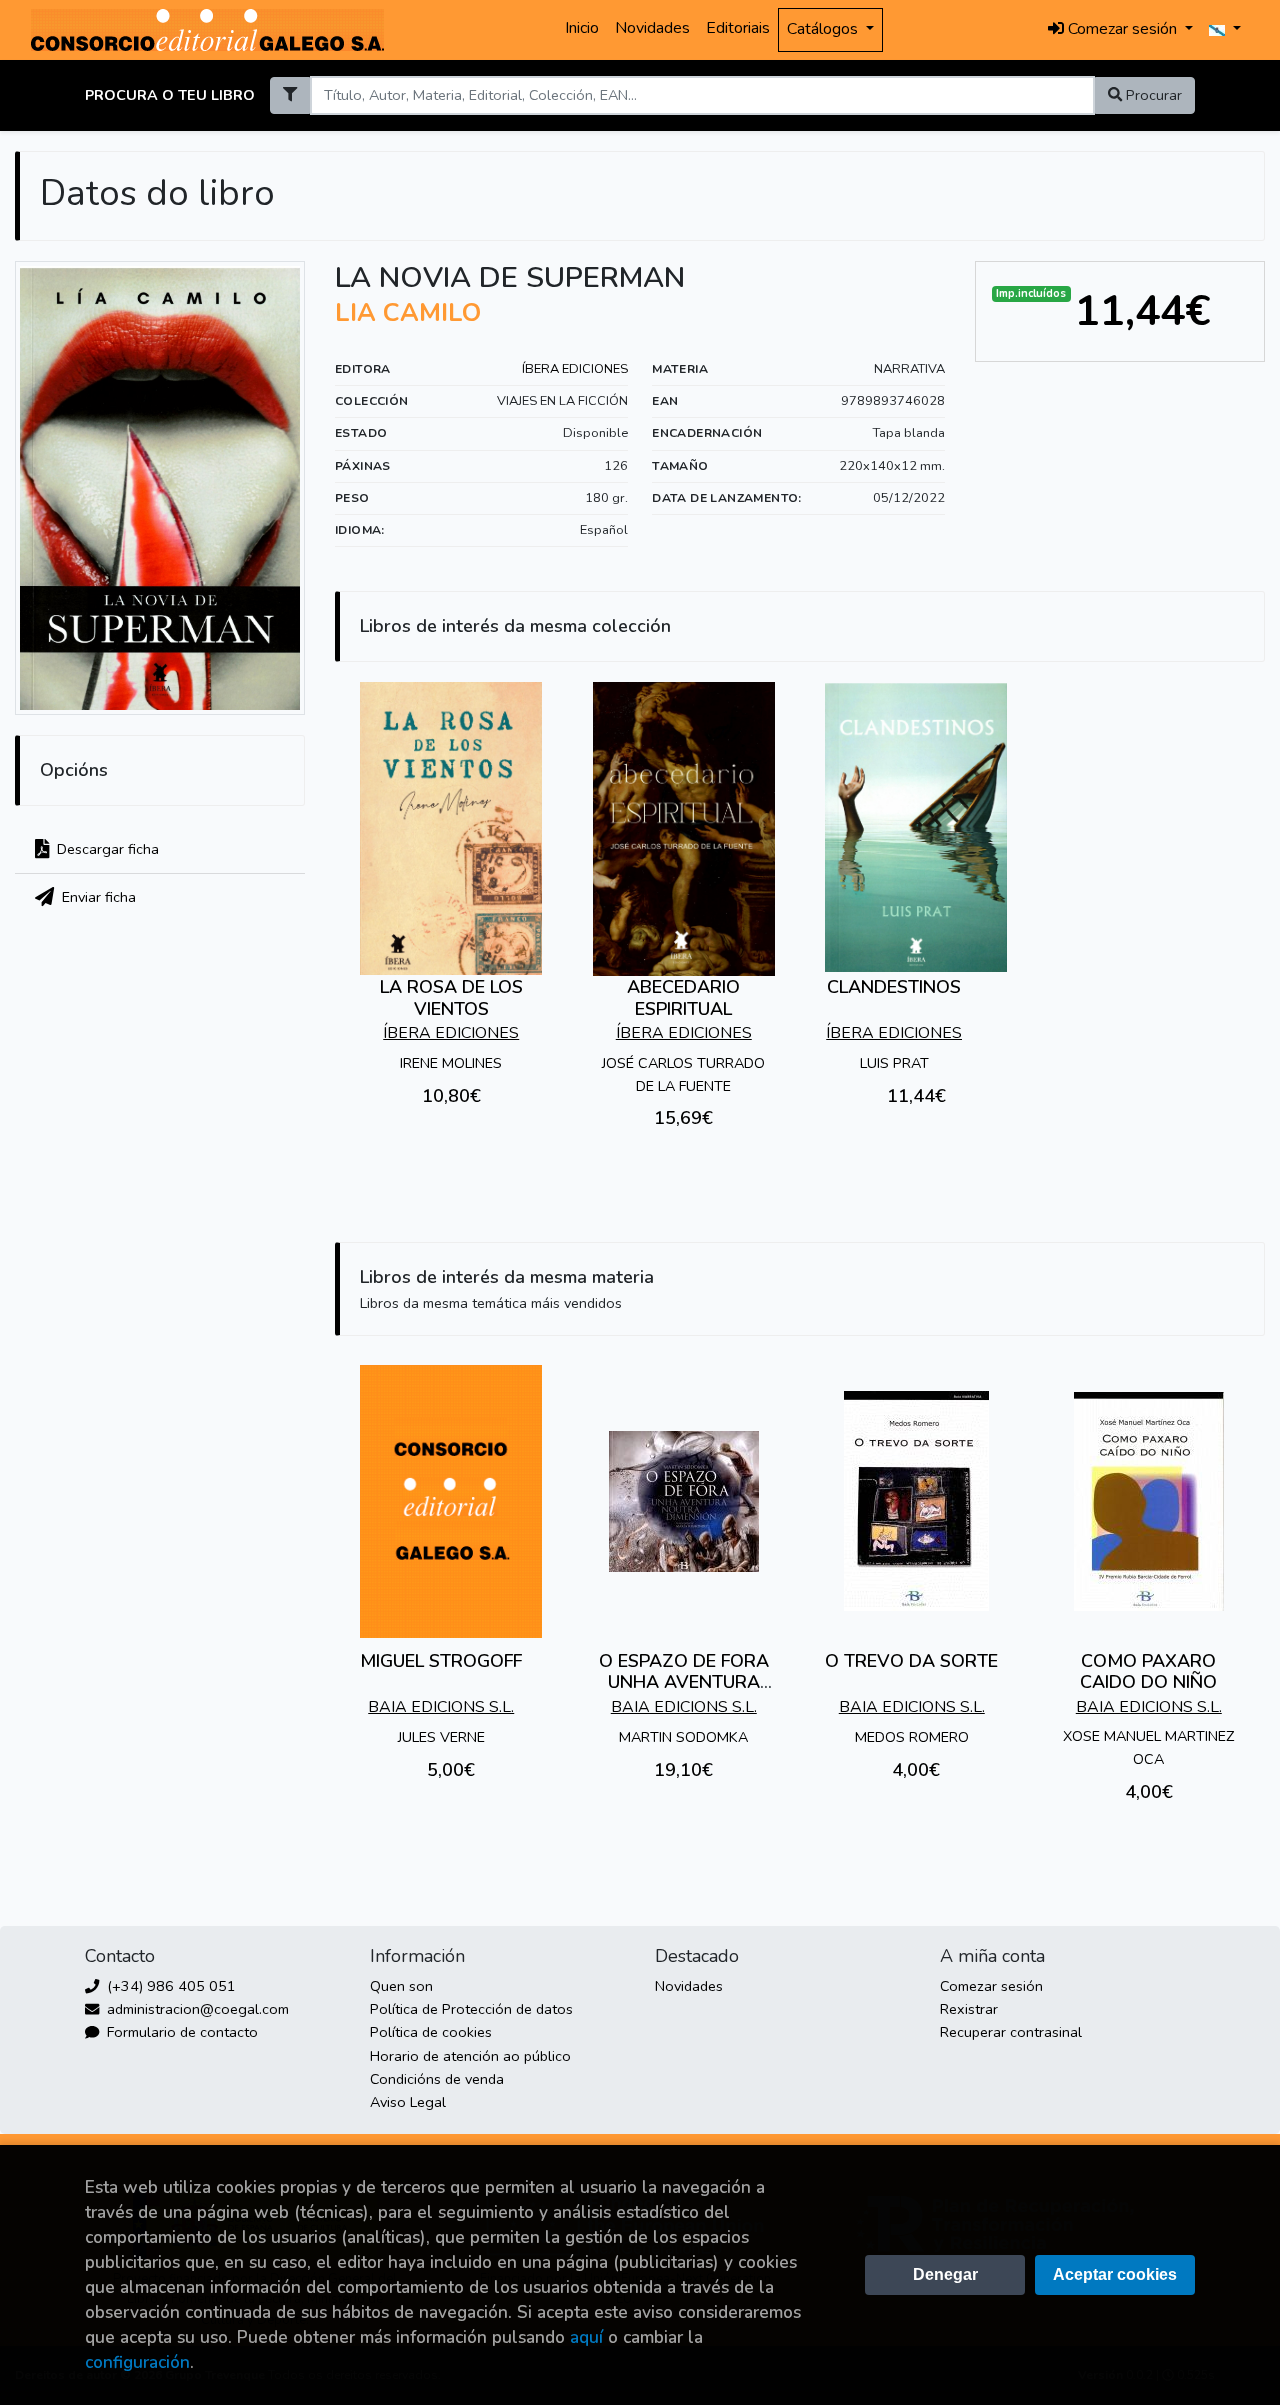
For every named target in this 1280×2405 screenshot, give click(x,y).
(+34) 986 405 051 (169, 1986)
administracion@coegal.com (196, 2009)
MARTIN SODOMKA (683, 1737)
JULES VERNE (441, 1737)
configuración (137, 2362)
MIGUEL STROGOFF (441, 1661)
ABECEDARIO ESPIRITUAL (683, 998)
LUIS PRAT (894, 1063)
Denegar (945, 2274)
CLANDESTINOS (894, 987)
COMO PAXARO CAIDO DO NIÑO (1148, 1672)
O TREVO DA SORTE (911, 1661)
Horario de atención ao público (470, 2056)
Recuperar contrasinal (1011, 2032)
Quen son (401, 1986)
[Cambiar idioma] (1225, 30)
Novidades (652, 28)
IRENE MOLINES (451, 1063)
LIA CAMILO (408, 313)
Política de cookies (431, 2032)
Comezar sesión (991, 1986)
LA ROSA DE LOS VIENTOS (451, 998)
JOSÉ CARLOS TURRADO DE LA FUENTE (683, 1074)
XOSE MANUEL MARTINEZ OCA (1148, 1747)
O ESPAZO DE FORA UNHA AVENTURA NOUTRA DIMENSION (684, 1682)
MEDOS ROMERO (912, 1737)
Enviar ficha (97, 897)
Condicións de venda (437, 2079)
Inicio (582, 28)
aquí (586, 2337)
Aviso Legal (408, 2102)
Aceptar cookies (1115, 2274)
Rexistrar (969, 2009)
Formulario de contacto (180, 2032)
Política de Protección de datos (471, 2009)
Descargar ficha (106, 849)
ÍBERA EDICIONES (575, 369)
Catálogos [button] (824, 29)
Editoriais (738, 28)
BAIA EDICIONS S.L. (441, 1707)
